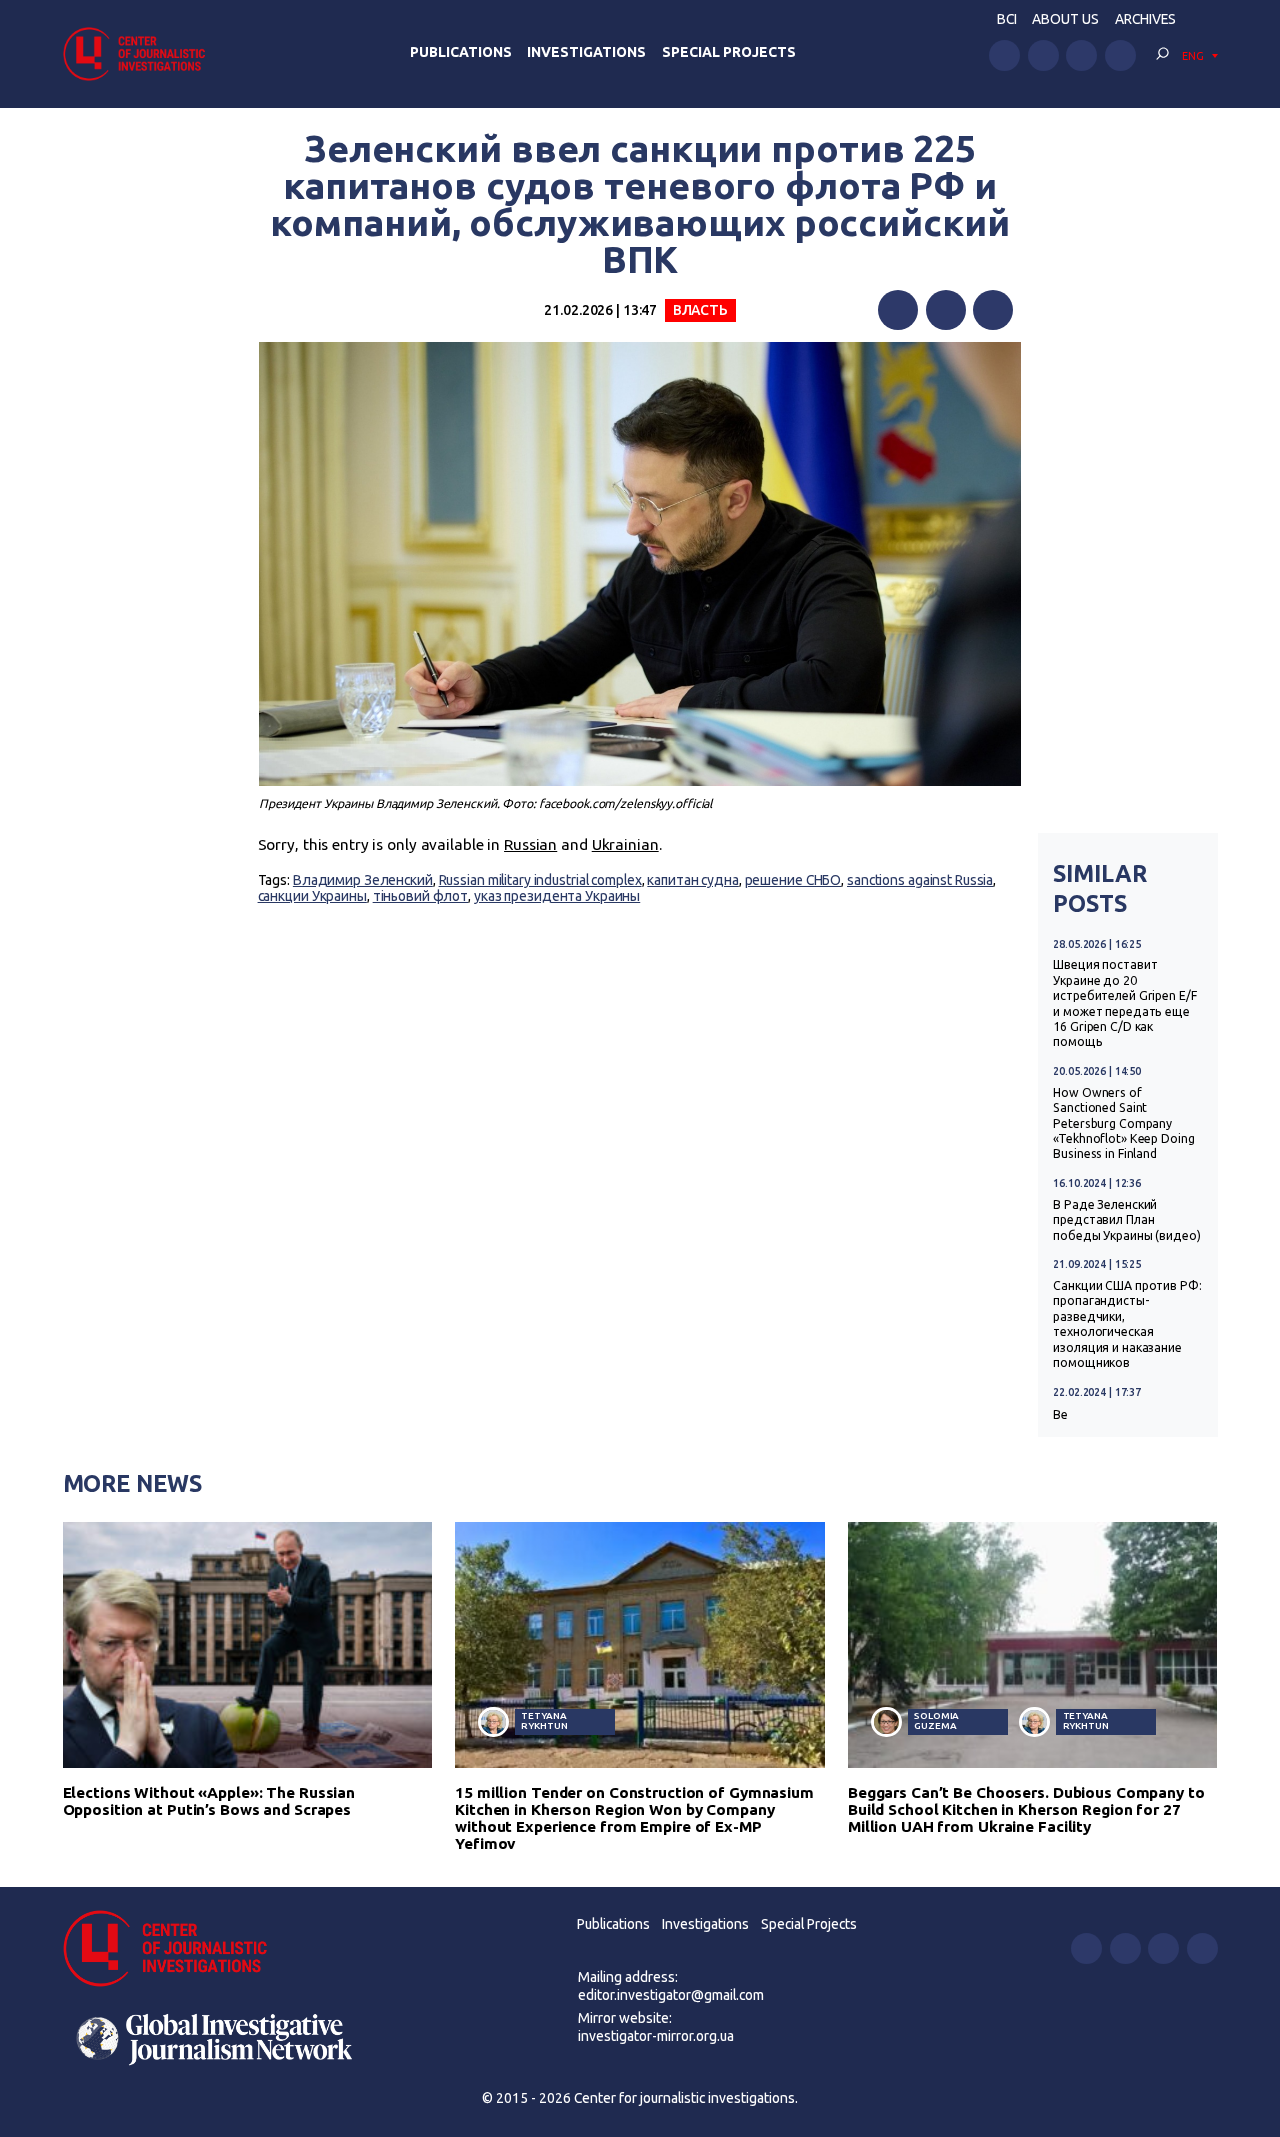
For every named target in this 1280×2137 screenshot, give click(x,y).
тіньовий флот (421, 896)
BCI (1007, 19)
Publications (461, 52)
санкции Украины (312, 896)
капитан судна (693, 880)
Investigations (586, 52)
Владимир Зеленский (363, 880)
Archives (1145, 19)
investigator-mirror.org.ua (656, 2036)
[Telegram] (993, 310)
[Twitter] (946, 310)
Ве (1060, 1414)
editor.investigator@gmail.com (671, 1995)
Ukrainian (625, 844)
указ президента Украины (557, 896)
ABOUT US (1065, 19)
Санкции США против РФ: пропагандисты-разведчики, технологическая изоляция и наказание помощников (1127, 1324)
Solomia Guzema (936, 1720)
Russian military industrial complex (540, 880)
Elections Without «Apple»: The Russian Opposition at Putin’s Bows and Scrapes (209, 1801)
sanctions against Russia (920, 880)
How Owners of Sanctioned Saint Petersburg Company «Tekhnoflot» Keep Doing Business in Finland (1123, 1123)
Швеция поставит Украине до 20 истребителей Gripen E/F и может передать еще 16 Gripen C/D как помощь (1124, 1003)
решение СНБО (793, 880)
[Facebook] (898, 310)
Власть (700, 310)
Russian (530, 844)
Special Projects (729, 52)
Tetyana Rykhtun (544, 1720)
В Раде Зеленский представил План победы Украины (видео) (1126, 1220)
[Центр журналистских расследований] (140, 53)
